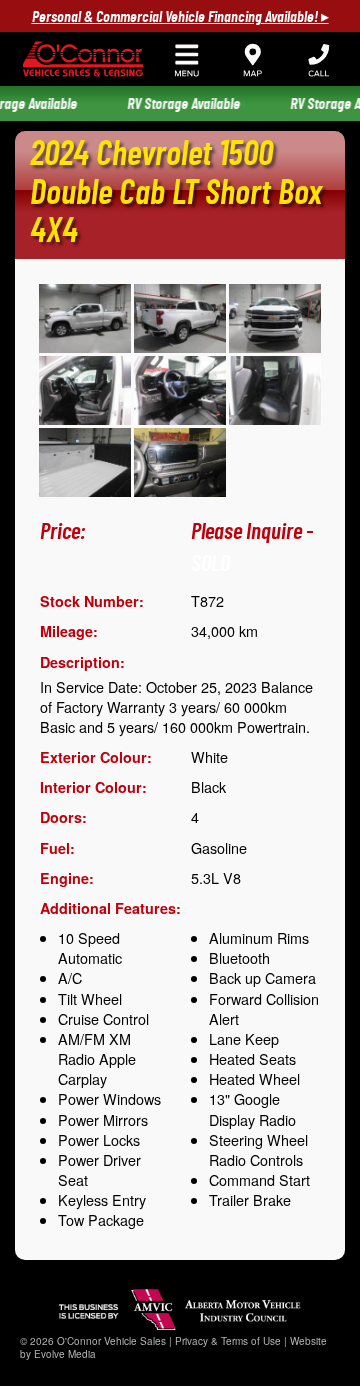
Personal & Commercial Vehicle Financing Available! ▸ (180, 17)
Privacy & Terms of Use (228, 1341)
